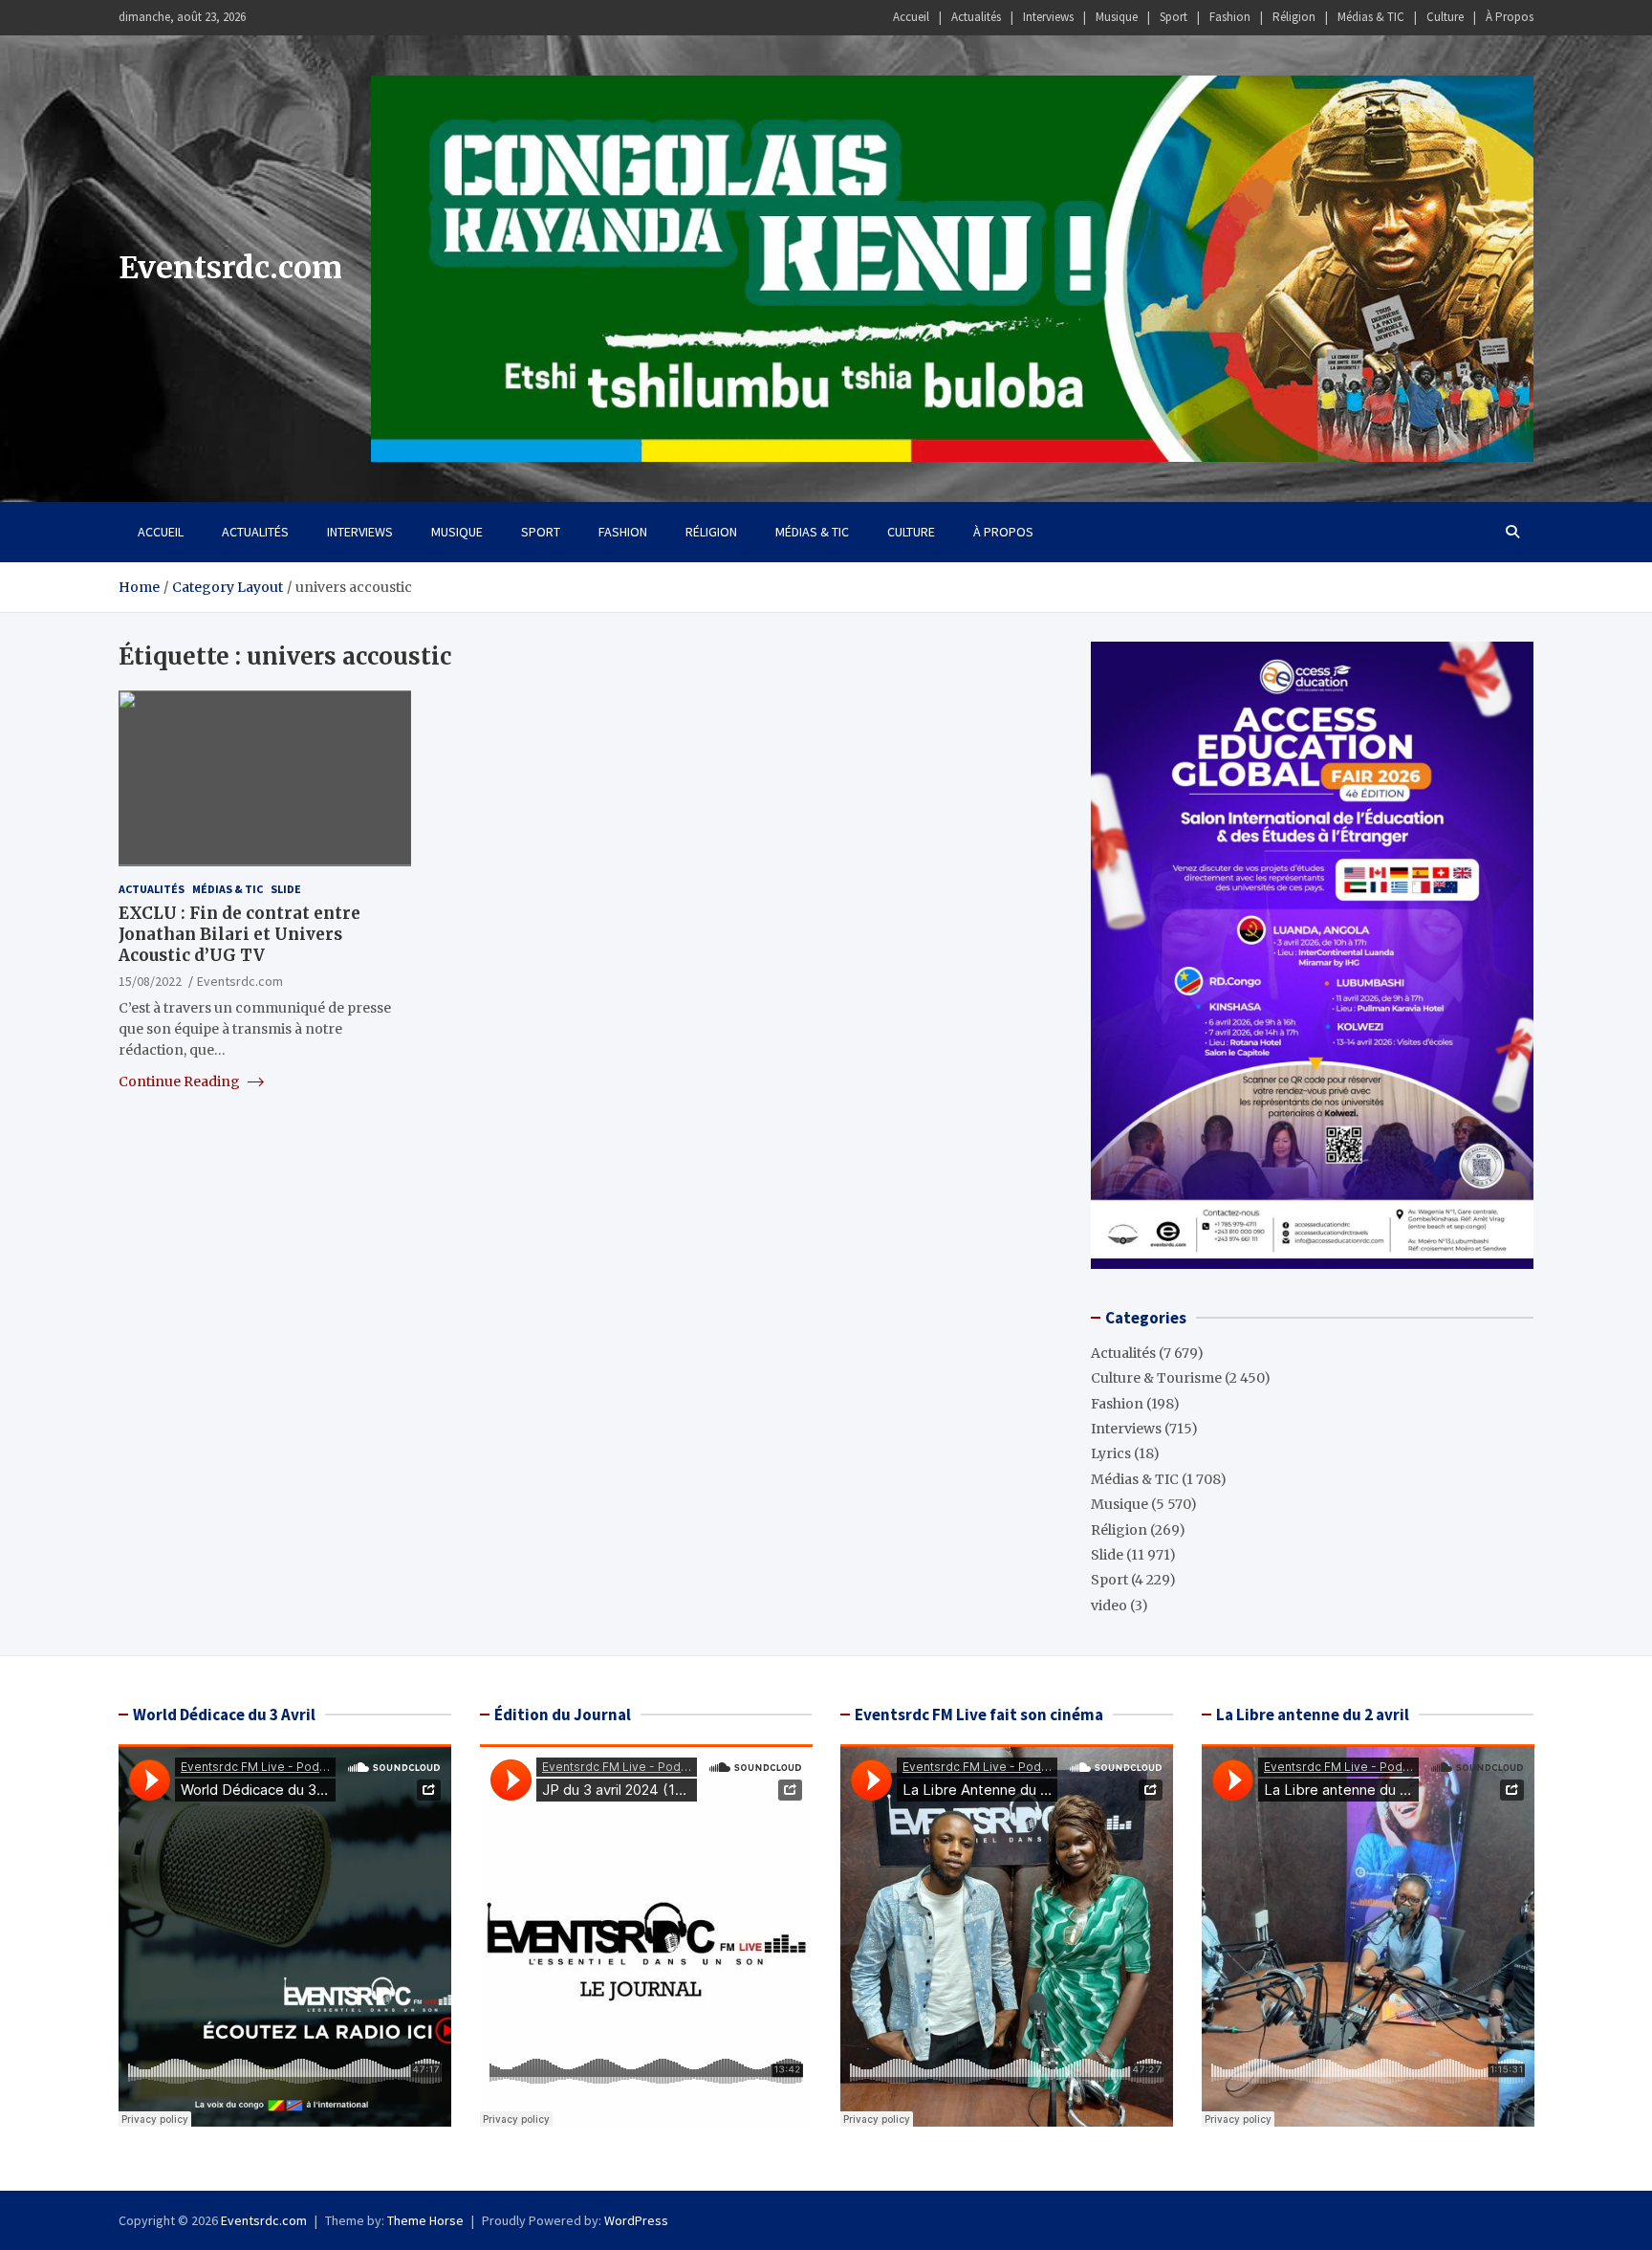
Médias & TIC (1371, 17)
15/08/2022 (150, 981)
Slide (286, 889)
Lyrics (1111, 1453)
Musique (1117, 17)
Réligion (1294, 17)
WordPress (636, 2220)
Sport (1174, 17)
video (1109, 1606)
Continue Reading (181, 1081)
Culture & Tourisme (1156, 1378)
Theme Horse (425, 2220)
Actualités (976, 17)
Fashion (1230, 17)
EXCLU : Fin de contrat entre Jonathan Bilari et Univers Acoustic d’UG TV (239, 934)
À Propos (1510, 17)
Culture (1445, 17)
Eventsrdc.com (230, 268)
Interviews (1048, 17)
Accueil (911, 17)
